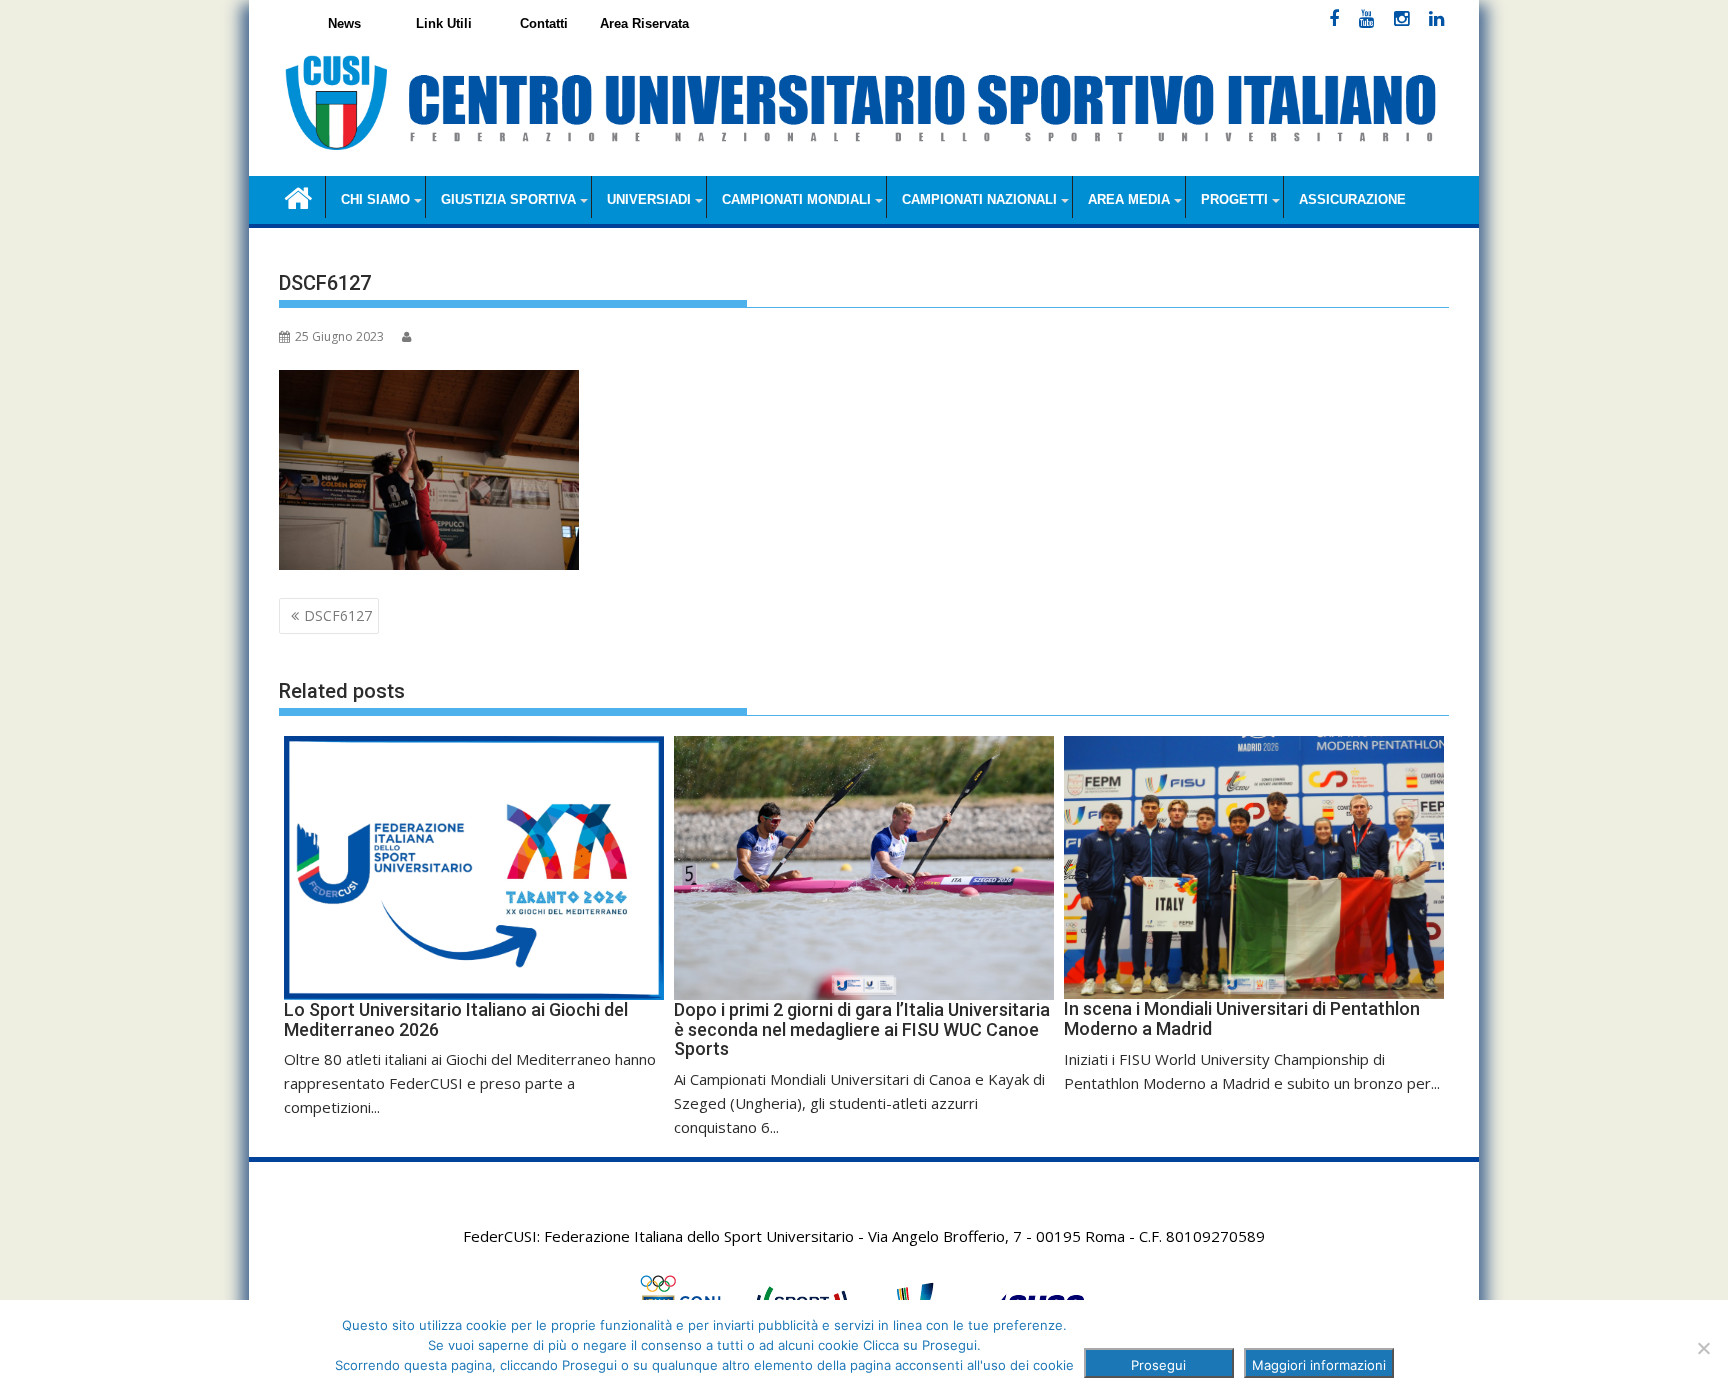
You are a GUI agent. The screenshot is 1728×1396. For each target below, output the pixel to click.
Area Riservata (644, 23)
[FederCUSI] (298, 196)
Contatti (544, 23)
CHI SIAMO (375, 199)
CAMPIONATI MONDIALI (796, 199)
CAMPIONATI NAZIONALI (979, 199)
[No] (1703, 1348)
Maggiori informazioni (1319, 1365)
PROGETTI (1234, 199)
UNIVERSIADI (649, 199)
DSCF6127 (338, 615)
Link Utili (444, 23)
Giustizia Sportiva (508, 199)
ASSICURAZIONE (1352, 199)
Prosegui (1158, 1365)
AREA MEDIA (1129, 199)
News (344, 23)
